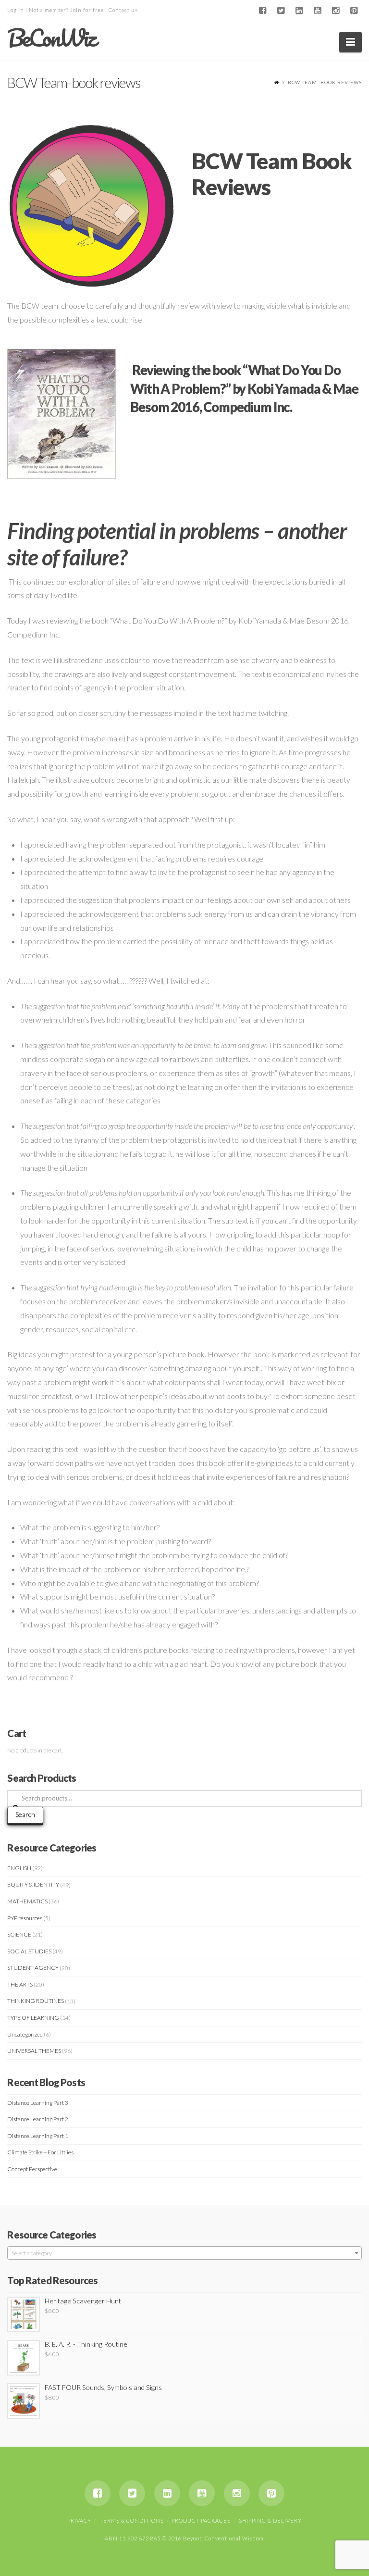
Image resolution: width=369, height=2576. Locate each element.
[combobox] (184, 2253)
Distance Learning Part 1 (38, 2136)
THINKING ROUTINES (36, 2001)
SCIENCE (19, 1934)
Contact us (123, 10)
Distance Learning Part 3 (38, 2103)
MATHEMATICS (27, 1901)
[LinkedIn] (299, 11)
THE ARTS (20, 1984)
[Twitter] (281, 11)
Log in (16, 10)
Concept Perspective (32, 2169)
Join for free (87, 10)
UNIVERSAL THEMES (34, 2051)
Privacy (79, 2520)
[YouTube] (318, 11)
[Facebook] (263, 11)
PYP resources (25, 1918)
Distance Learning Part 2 (38, 2119)
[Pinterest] (354, 11)
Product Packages (201, 2520)
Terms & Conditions (132, 2520)
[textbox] (184, 2253)
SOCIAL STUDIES (29, 1951)
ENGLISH (19, 1868)
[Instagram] (336, 11)
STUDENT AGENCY (33, 1968)
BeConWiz (51, 38)
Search (25, 1814)
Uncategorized (25, 2034)
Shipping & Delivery (270, 2520)
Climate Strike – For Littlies (40, 2152)
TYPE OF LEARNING (33, 2018)
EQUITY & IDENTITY (33, 1884)
